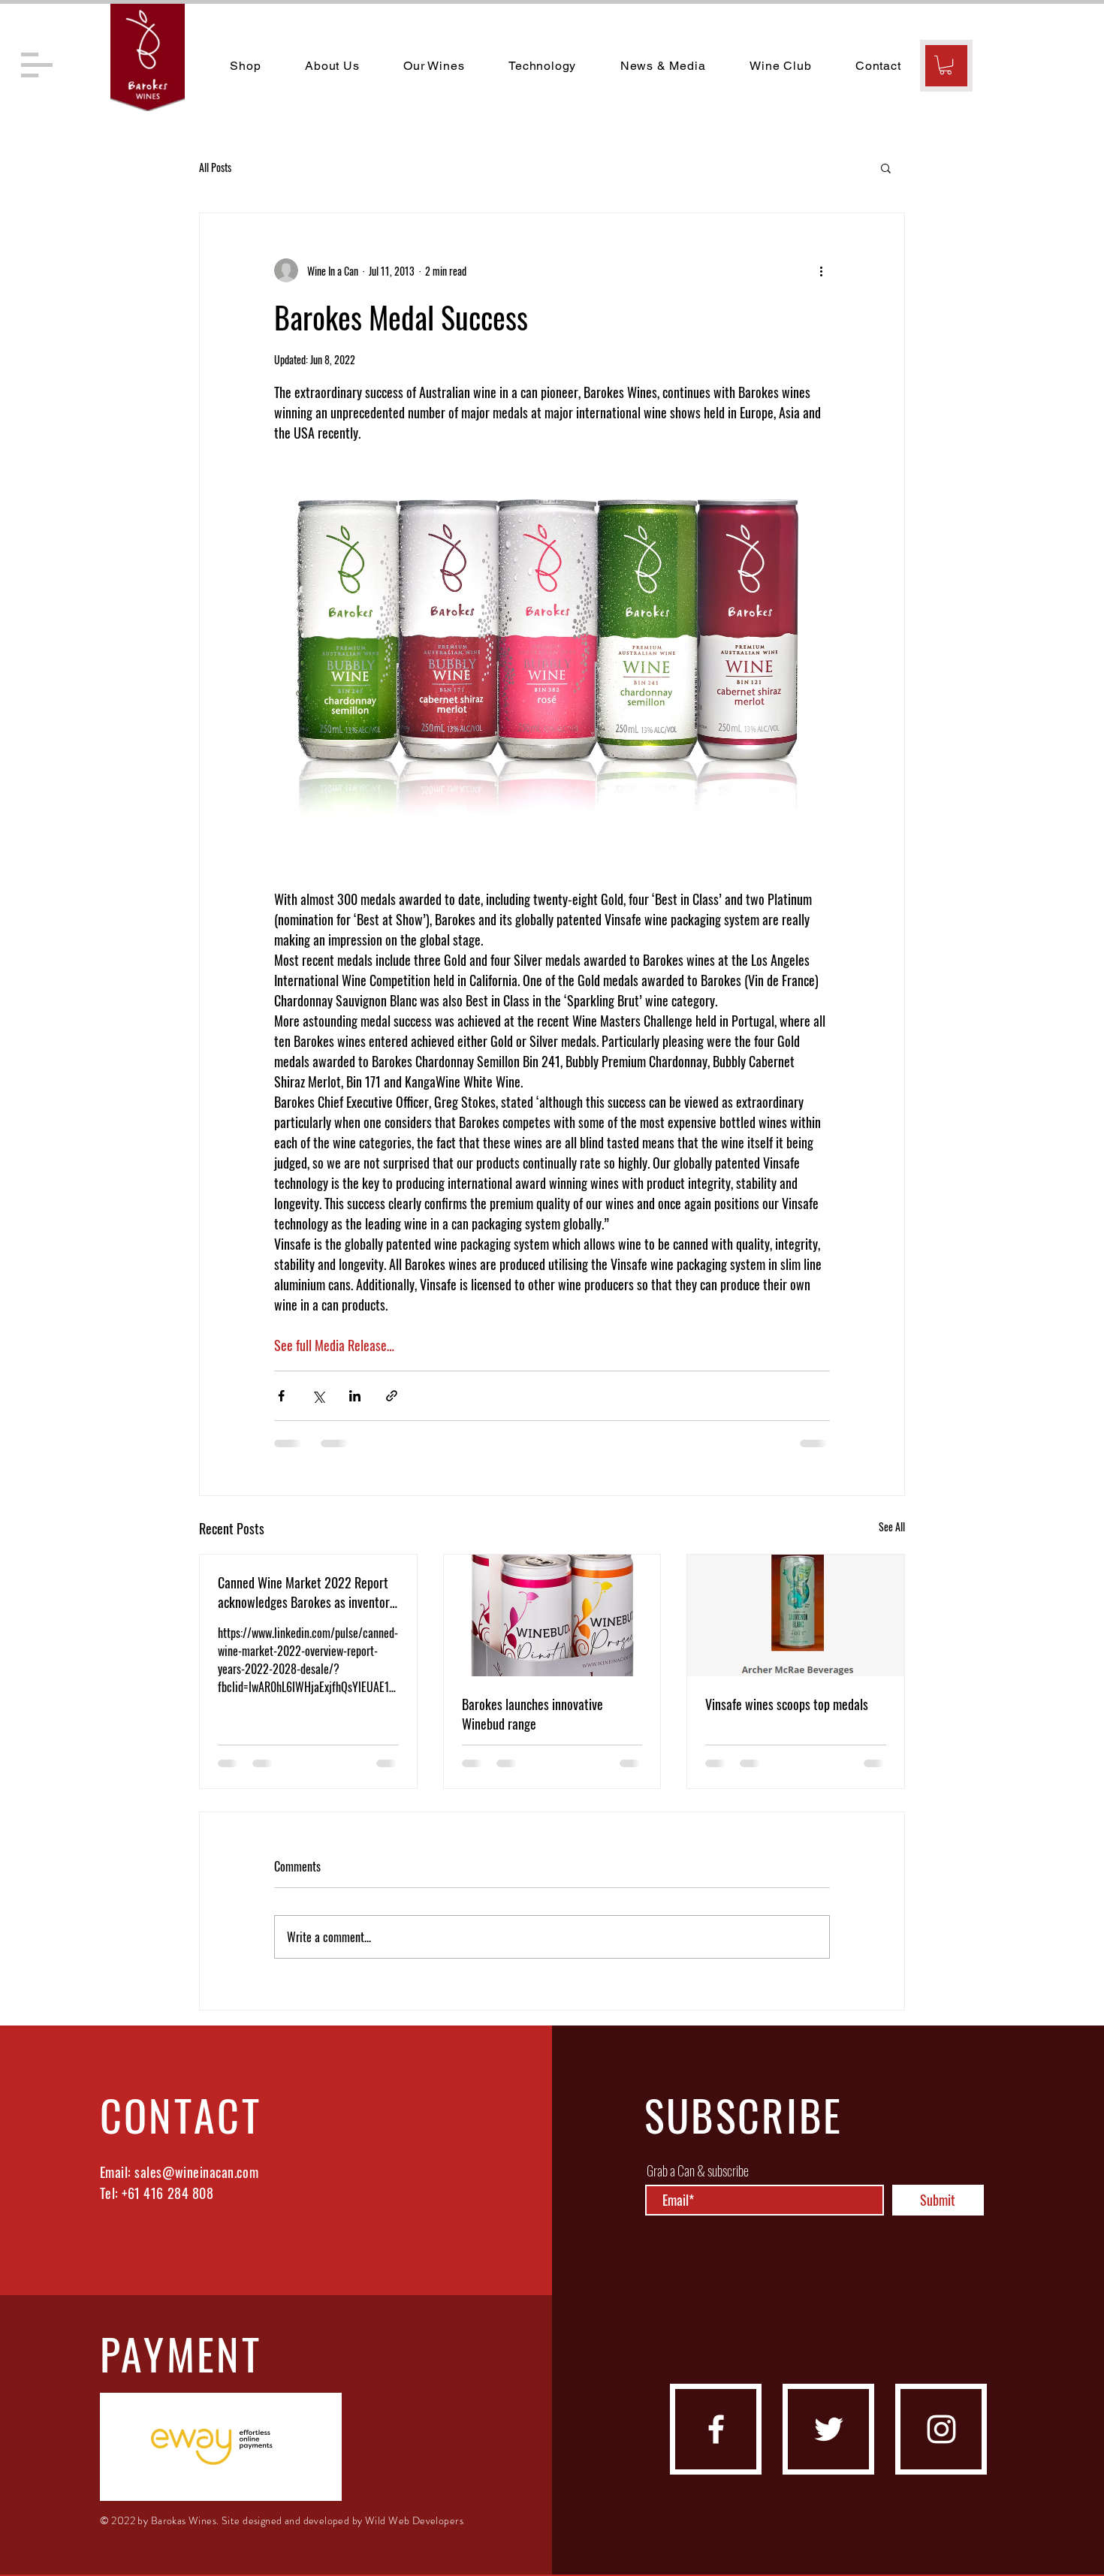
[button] (37, 65)
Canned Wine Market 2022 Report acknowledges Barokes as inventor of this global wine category (304, 1592)
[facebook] (716, 2429)
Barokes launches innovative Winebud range (532, 1714)
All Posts (215, 167)
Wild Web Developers (414, 2520)
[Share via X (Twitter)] (318, 1396)
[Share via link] (392, 1396)
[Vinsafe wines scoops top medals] (796, 1615)
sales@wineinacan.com (196, 2172)
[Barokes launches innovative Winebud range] (552, 1615)
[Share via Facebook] (281, 1396)
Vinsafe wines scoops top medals (787, 1704)
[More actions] (821, 270)
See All (892, 1526)
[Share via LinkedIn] (355, 1396)
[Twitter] (829, 2429)
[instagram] (941, 2429)
